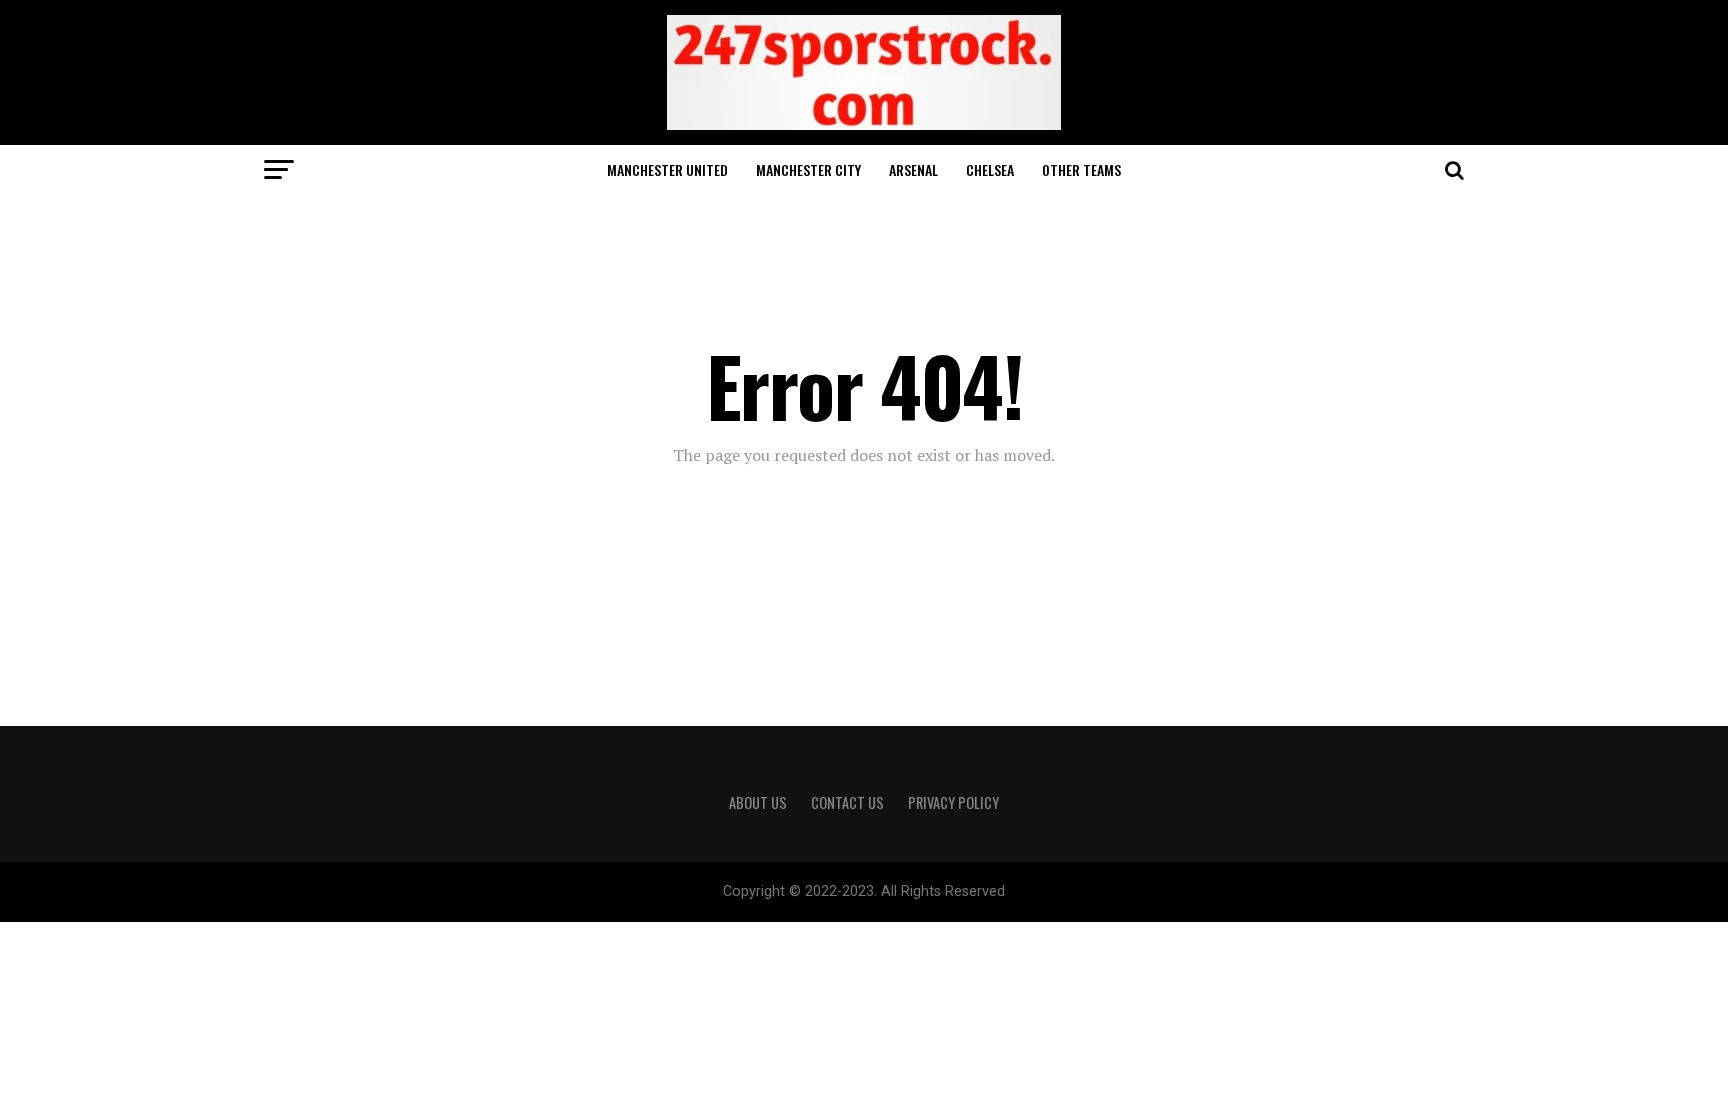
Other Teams (1081, 169)
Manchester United (667, 169)
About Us (758, 802)
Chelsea (990, 169)
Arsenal (913, 169)
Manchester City (808, 169)
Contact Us (847, 802)
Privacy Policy (953, 802)
